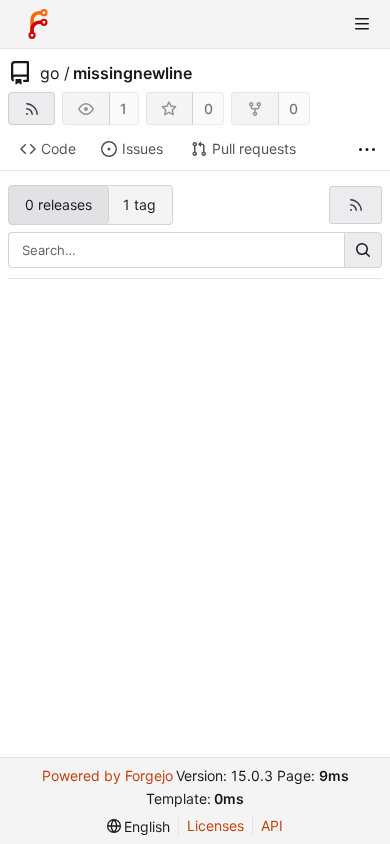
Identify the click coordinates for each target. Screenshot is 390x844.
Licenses (215, 825)
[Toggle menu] (362, 24)
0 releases (58, 204)
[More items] (367, 149)
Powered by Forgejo (107, 775)
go (50, 73)
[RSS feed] (31, 108)
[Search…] (363, 250)
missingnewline (132, 73)
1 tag (139, 204)
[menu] (139, 826)
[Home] (38, 24)
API (272, 825)
